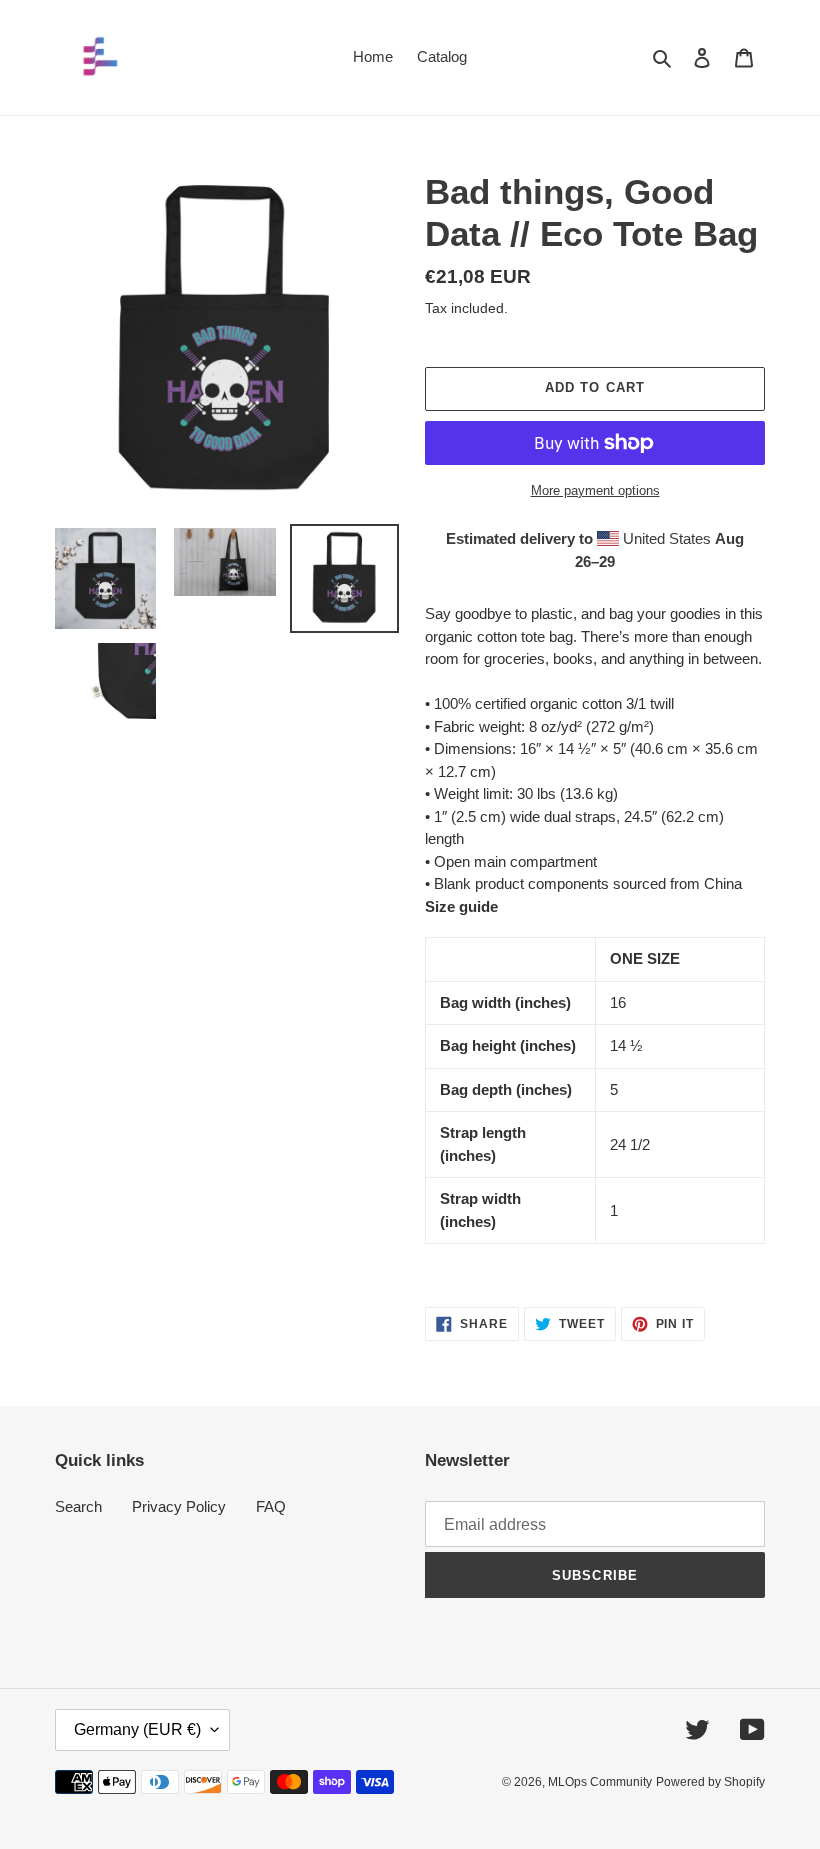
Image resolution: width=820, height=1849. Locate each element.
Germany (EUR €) (137, 1729)
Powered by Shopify (710, 1782)
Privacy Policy (179, 1506)
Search (78, 1506)
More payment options (595, 490)
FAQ (271, 1506)
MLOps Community (600, 1782)
